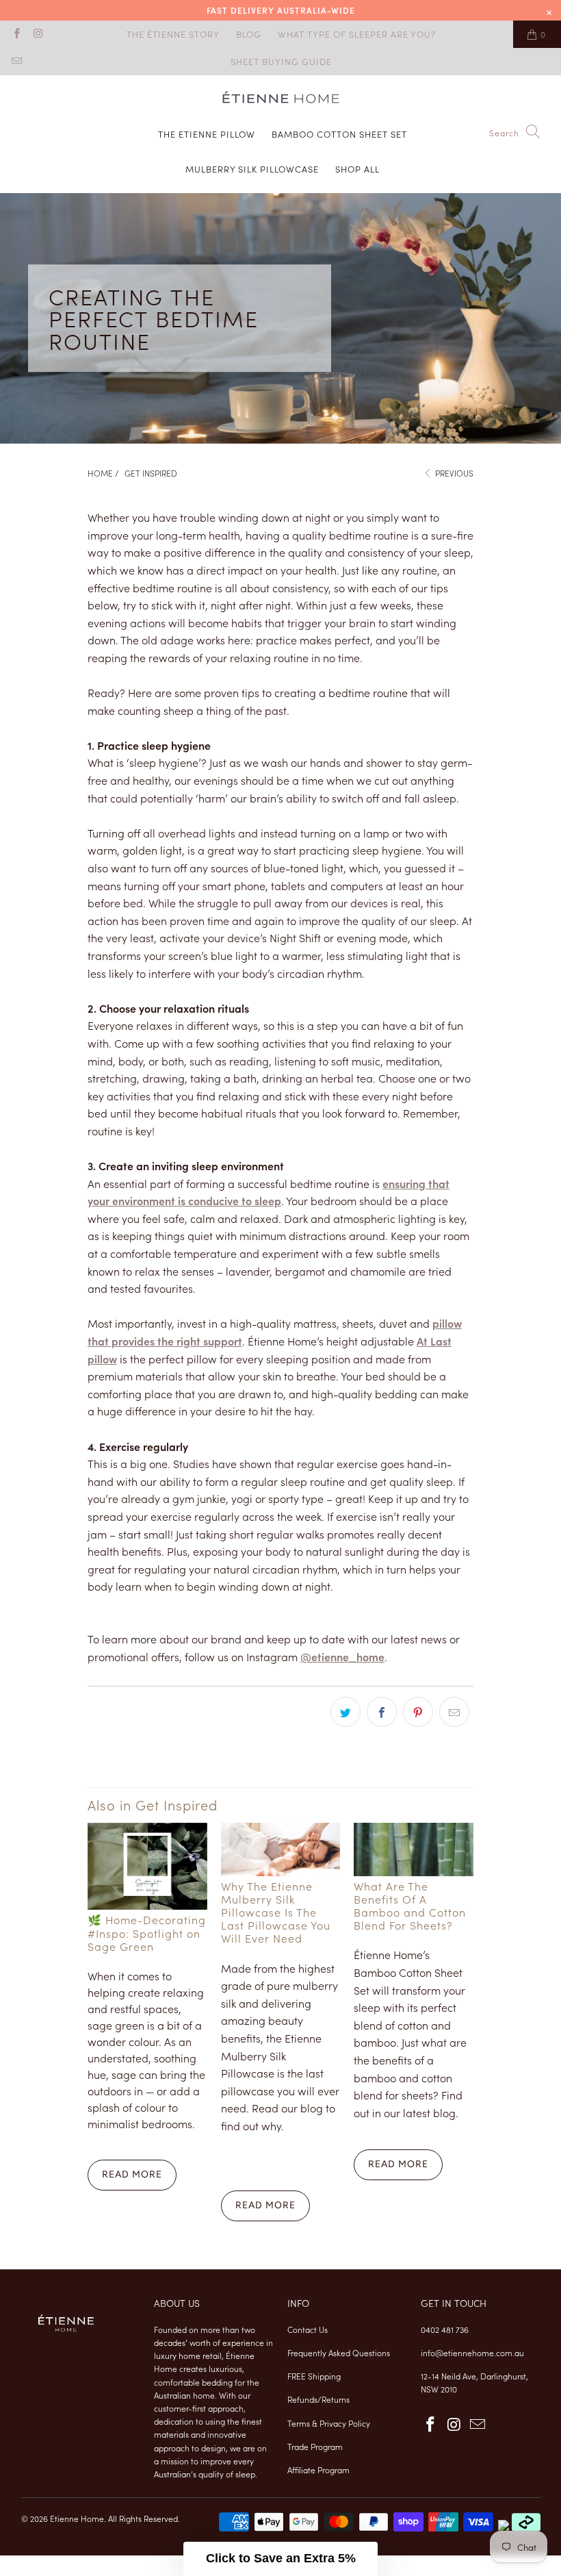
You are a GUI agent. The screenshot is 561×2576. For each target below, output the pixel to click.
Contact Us (308, 2329)
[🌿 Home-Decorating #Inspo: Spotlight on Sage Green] (147, 1867)
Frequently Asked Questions (339, 2352)
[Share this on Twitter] (345, 1712)
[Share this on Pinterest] (418, 1712)
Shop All (357, 169)
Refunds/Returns (318, 2399)
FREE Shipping (314, 2376)
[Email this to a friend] (454, 1712)
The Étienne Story (173, 34)
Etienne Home (77, 2518)
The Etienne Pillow (207, 134)
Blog (249, 34)
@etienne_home (342, 1656)
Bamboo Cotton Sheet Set (339, 134)
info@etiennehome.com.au (472, 2352)
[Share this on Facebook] (382, 1712)
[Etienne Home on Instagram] (37, 34)
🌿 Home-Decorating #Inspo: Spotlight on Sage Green (147, 1932)
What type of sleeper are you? (357, 34)
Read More (132, 2174)
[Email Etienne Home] (16, 61)
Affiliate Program (318, 2470)
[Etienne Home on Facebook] (16, 34)
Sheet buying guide (281, 61)
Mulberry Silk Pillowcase (252, 169)
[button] (280, 2559)
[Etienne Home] (281, 100)
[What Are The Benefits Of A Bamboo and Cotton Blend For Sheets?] (414, 1849)
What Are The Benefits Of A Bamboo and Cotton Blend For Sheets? (410, 1906)
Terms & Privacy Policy (329, 2423)
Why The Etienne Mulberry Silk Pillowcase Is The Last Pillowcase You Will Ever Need (276, 1912)
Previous (453, 473)
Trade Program (315, 2446)
